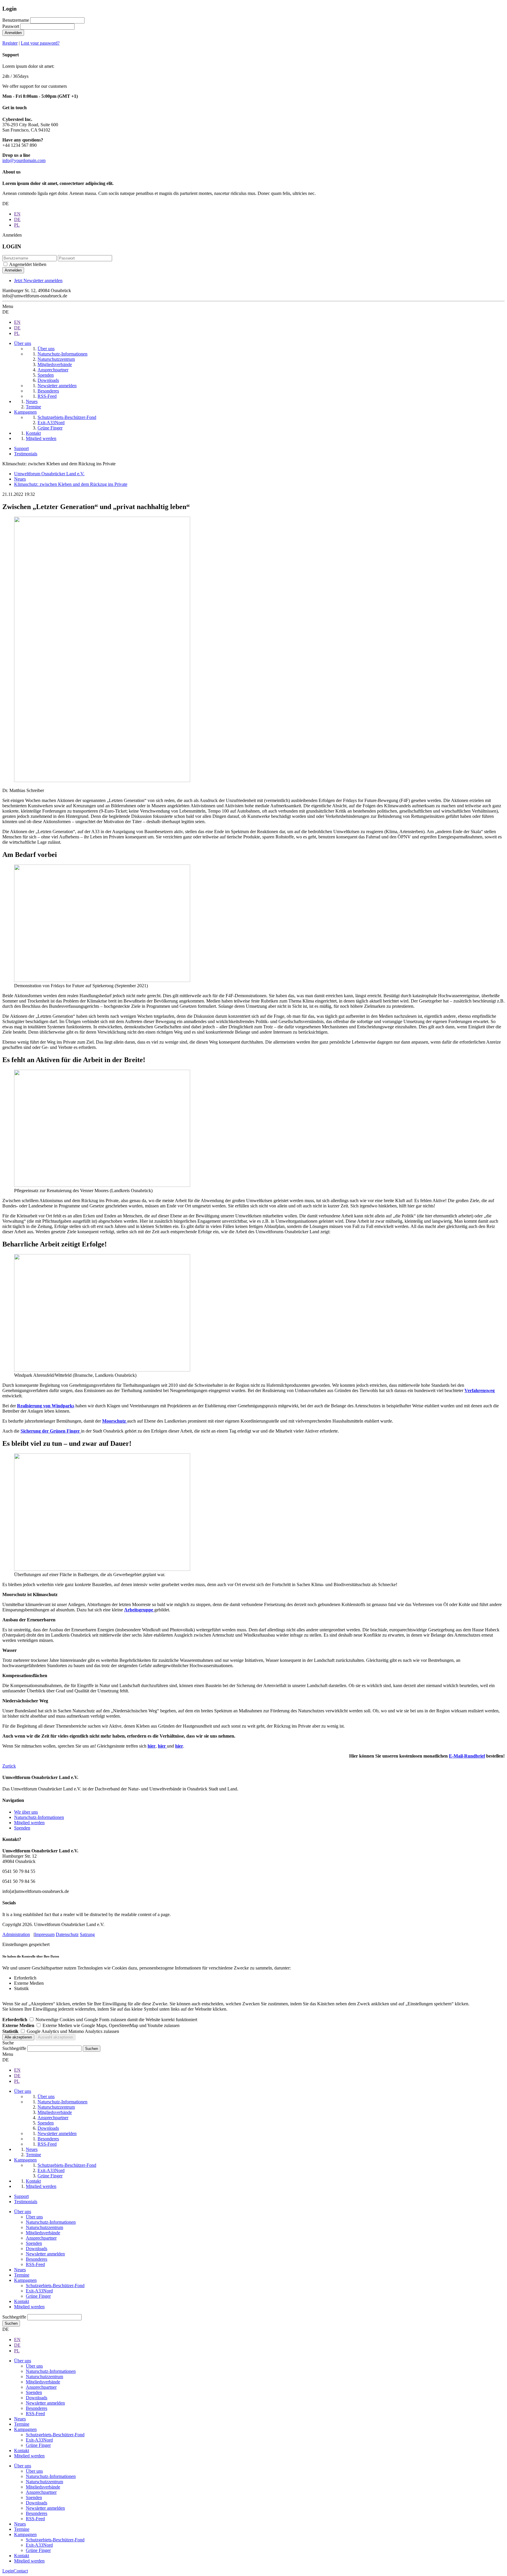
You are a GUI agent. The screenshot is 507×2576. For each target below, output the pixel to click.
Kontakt (22, 2301)
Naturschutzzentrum (44, 2227)
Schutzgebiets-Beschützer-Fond (55, 2286)
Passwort (11, 26)
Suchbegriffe (14, 2048)
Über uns (23, 2212)
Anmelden (13, 33)
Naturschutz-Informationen (39, 1817)
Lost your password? (40, 43)
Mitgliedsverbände (43, 2233)
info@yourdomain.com (24, 160)
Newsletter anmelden (45, 2254)
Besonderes (37, 2259)
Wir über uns (26, 1812)
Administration (16, 1934)
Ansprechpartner (41, 2238)
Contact (21, 2571)
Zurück (9, 1766)
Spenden (22, 1828)
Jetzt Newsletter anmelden (38, 280)
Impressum (44, 1934)
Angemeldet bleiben (28, 264)
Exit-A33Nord (39, 2291)
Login (8, 2571)
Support (21, 448)
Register (10, 43)
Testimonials (26, 454)
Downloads (37, 2249)
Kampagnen (25, 2280)
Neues (20, 2270)
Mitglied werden (29, 1823)
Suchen (11, 2323)
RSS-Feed (35, 2264)
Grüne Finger (38, 2296)
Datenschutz (67, 1934)
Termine (22, 2275)
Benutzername (16, 20)
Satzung (87, 1934)
